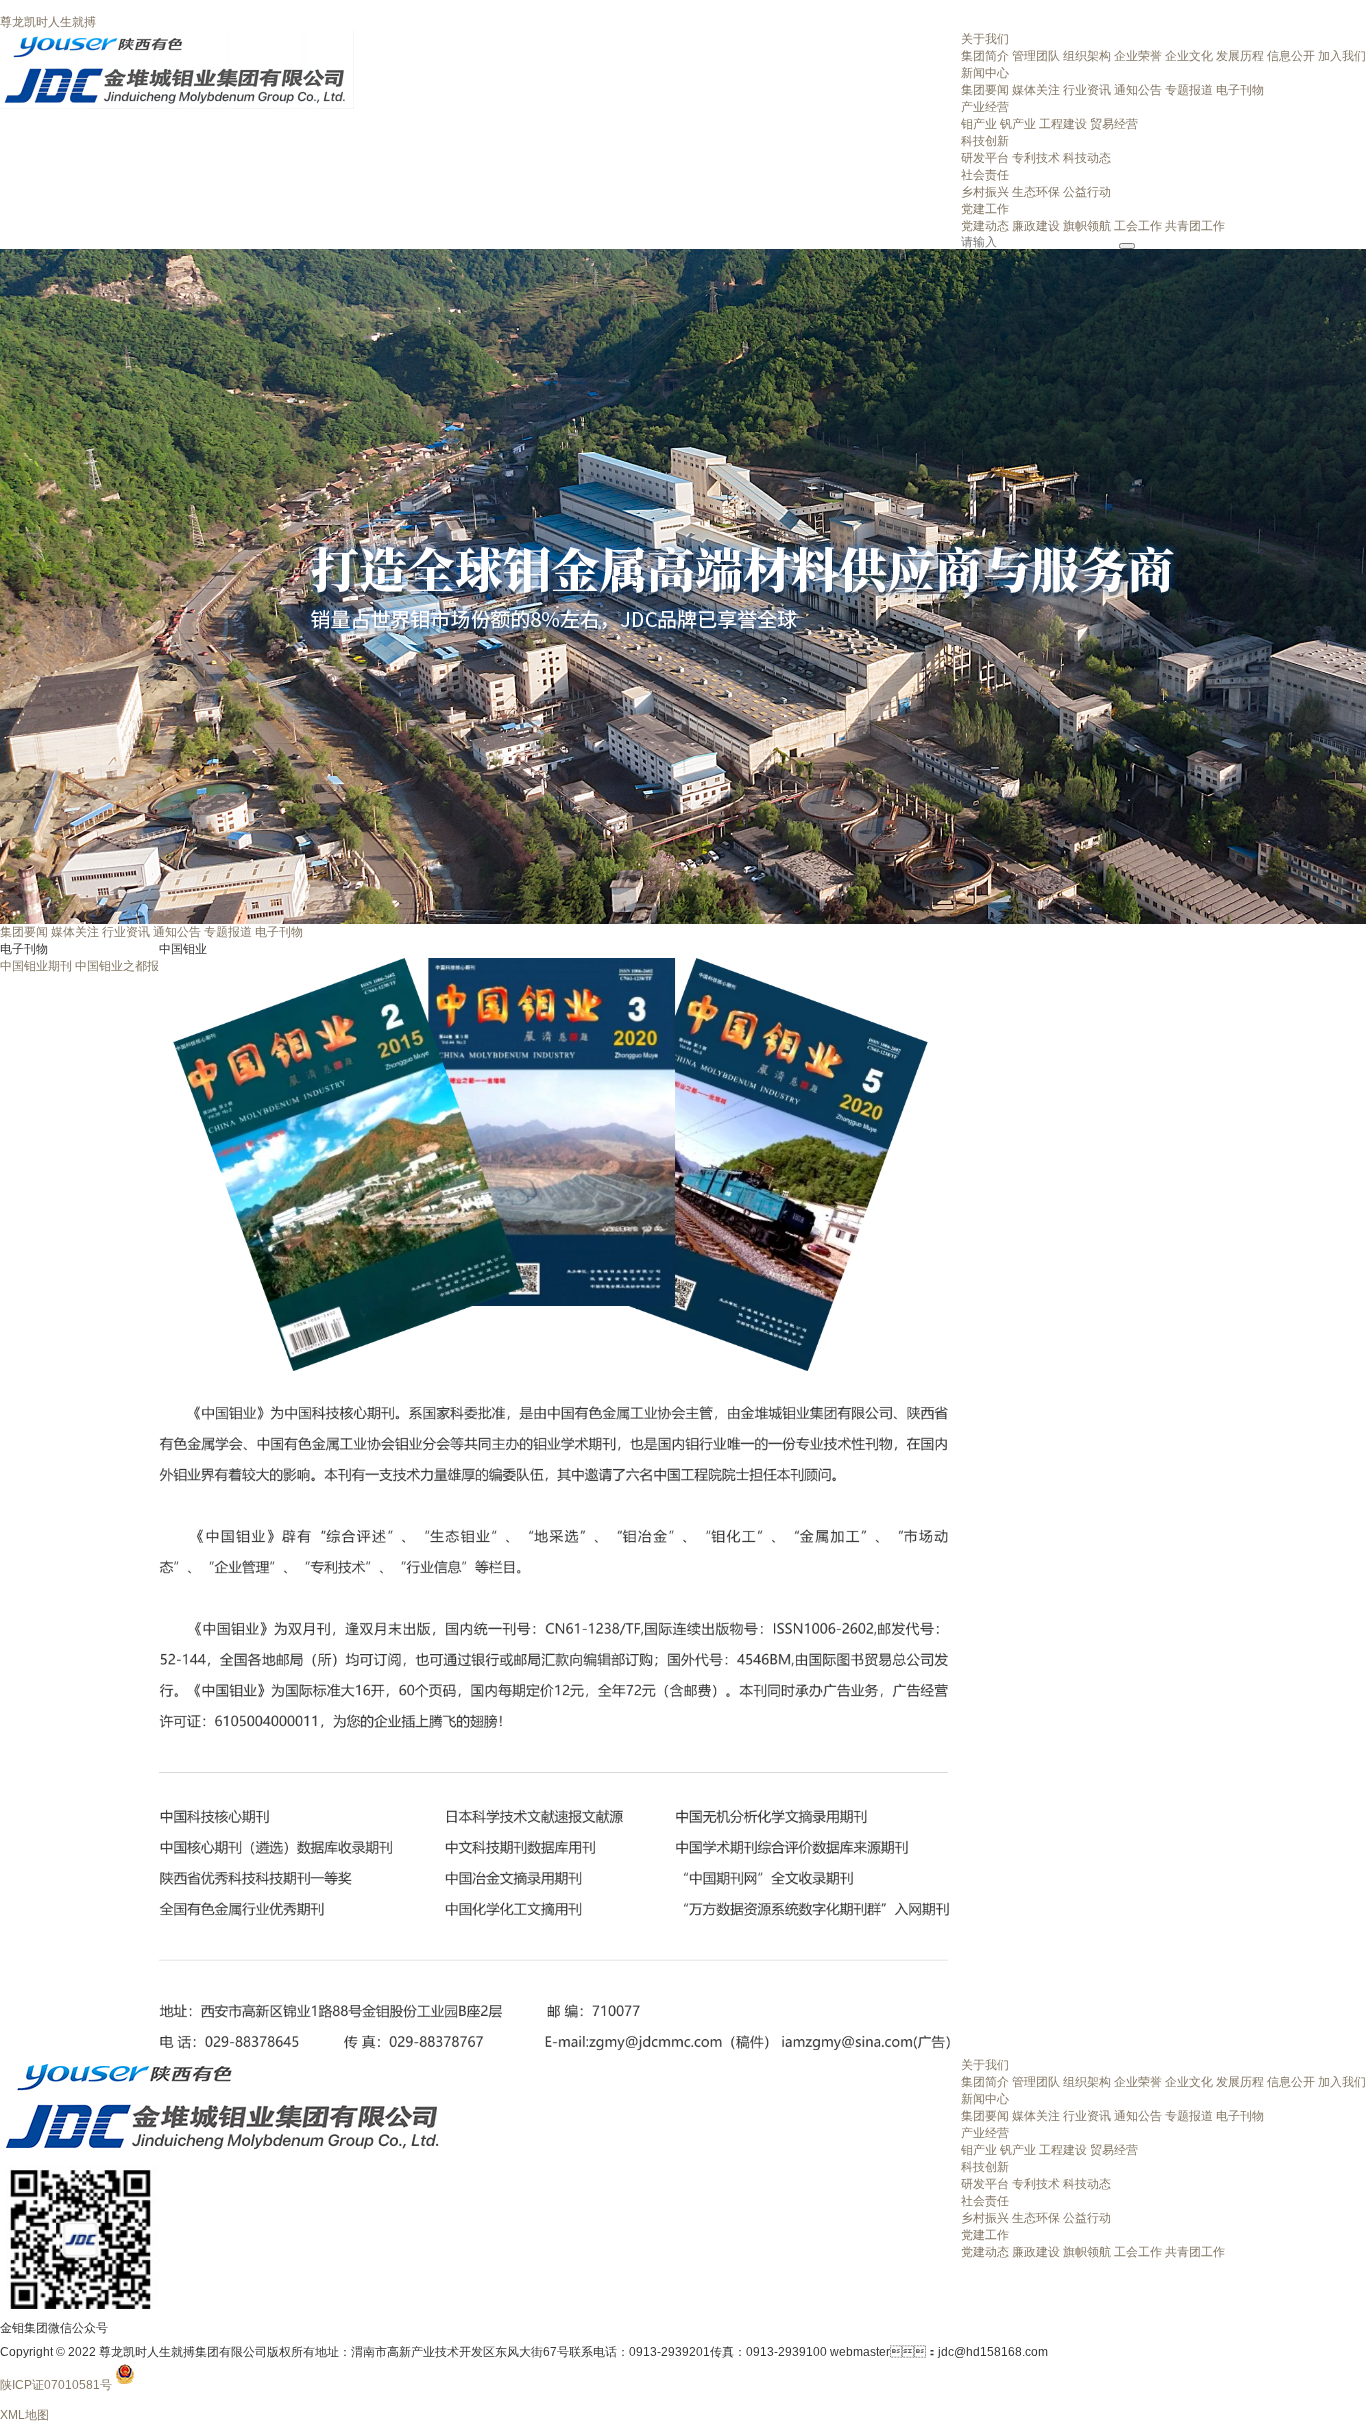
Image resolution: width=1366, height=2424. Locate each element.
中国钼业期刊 (36, 966)
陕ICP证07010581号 (56, 2385)
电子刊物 (1240, 90)
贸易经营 (1114, 124)
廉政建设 (1036, 226)
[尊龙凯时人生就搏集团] (177, 38)
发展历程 (1240, 56)
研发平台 (985, 158)
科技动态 (1087, 158)
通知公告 (1138, 90)
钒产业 (1018, 124)
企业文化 (1189, 56)
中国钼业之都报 (117, 966)
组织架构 (1087, 56)
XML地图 (24, 2415)
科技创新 (985, 141)
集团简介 (985, 56)
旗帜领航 (1087, 226)
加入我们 (1342, 56)
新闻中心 (985, 73)
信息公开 (1291, 56)
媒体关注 (1036, 90)
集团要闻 (985, 90)
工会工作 (1138, 226)
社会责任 (985, 175)
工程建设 (1063, 124)
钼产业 (979, 124)
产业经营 (985, 107)
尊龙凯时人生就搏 (48, 22)
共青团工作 (1195, 226)
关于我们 (985, 39)
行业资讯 (1087, 90)
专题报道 (1189, 90)
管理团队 (1036, 56)
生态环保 (1036, 192)
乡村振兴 (985, 192)
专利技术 (1036, 158)
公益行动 (1087, 192)
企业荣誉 (1138, 56)
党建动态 (985, 226)
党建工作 (985, 209)
